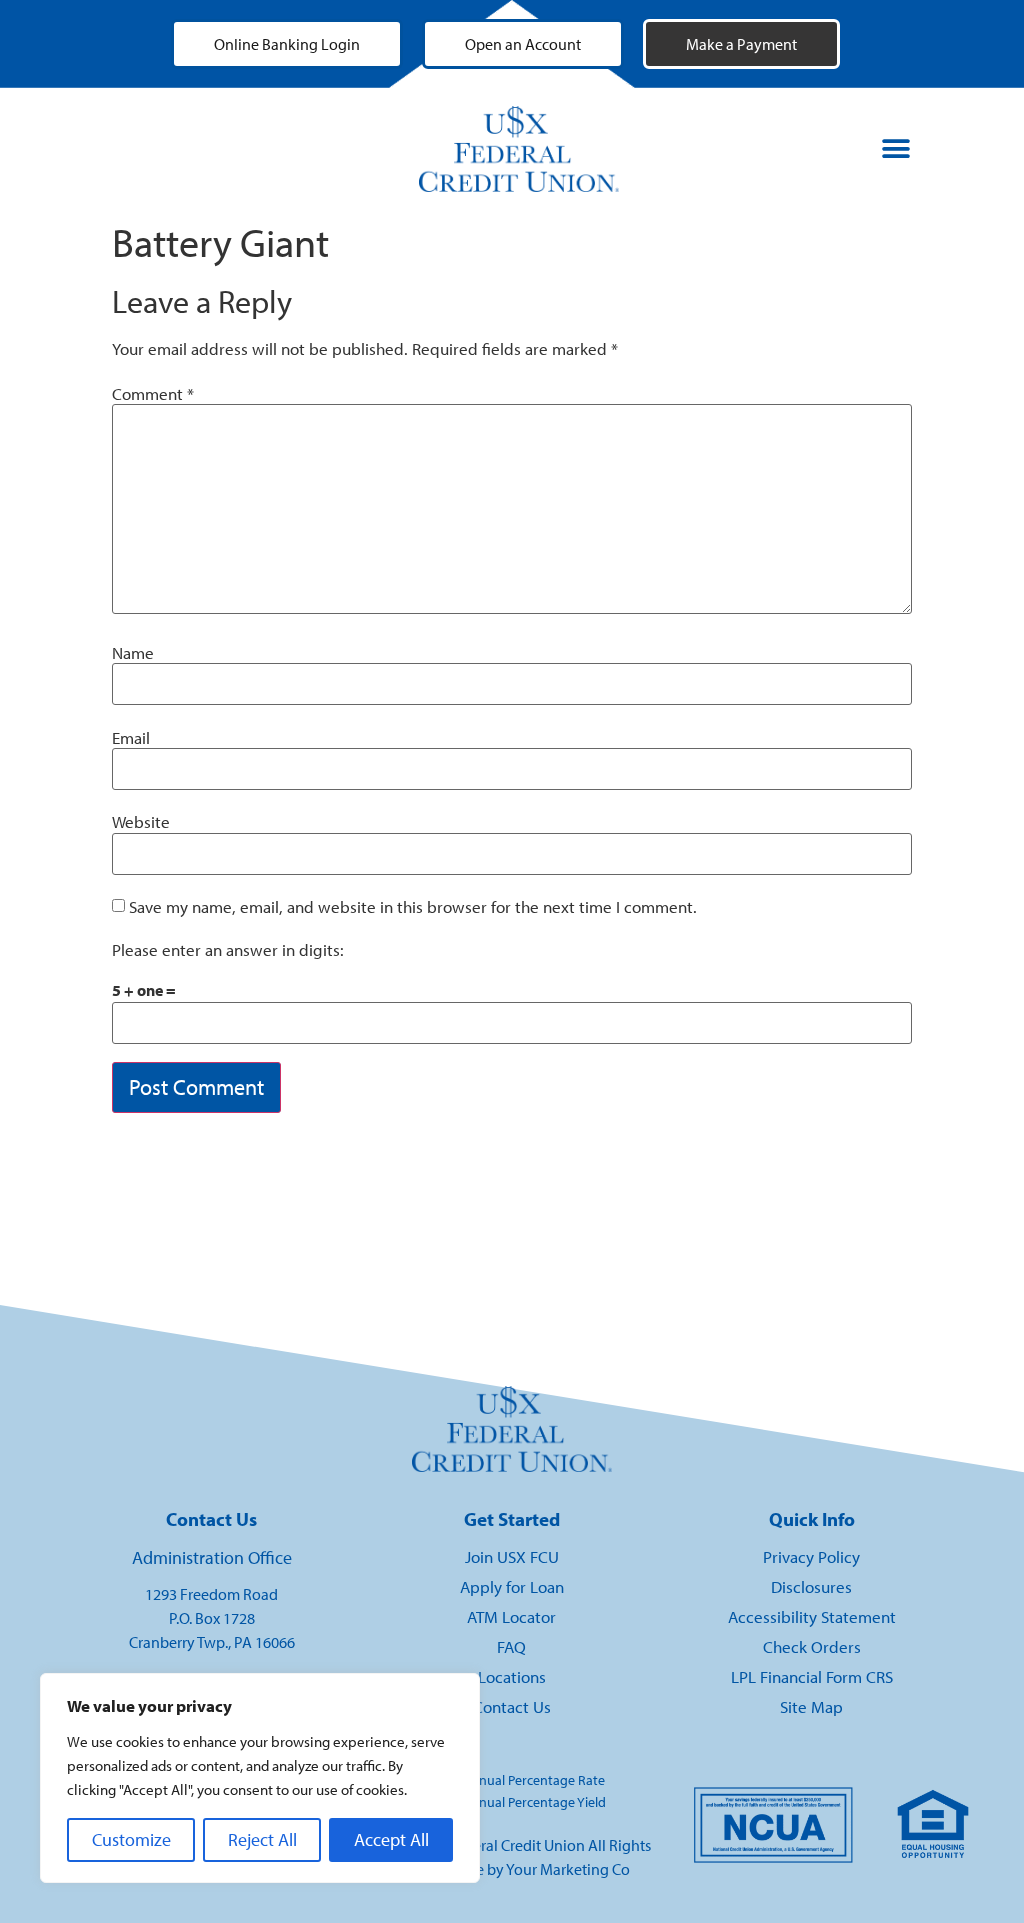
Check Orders (812, 1646)
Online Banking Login (287, 44)
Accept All (391, 1839)
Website (141, 822)
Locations (512, 1676)
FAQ (511, 1646)
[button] (896, 149)
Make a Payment (741, 44)
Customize (131, 1839)
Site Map (811, 1706)
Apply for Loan (512, 1586)
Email (131, 738)
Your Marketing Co (568, 1869)
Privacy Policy (811, 1556)
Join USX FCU (512, 1556)
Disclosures (811, 1586)
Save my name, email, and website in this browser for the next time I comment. (413, 907)
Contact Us (512, 1706)
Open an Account (523, 44)
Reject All (262, 1839)
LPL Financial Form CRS (812, 1676)
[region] (260, 1778)
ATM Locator (511, 1616)
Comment (153, 394)
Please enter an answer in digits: (228, 950)
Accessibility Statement (812, 1616)
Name (133, 653)
